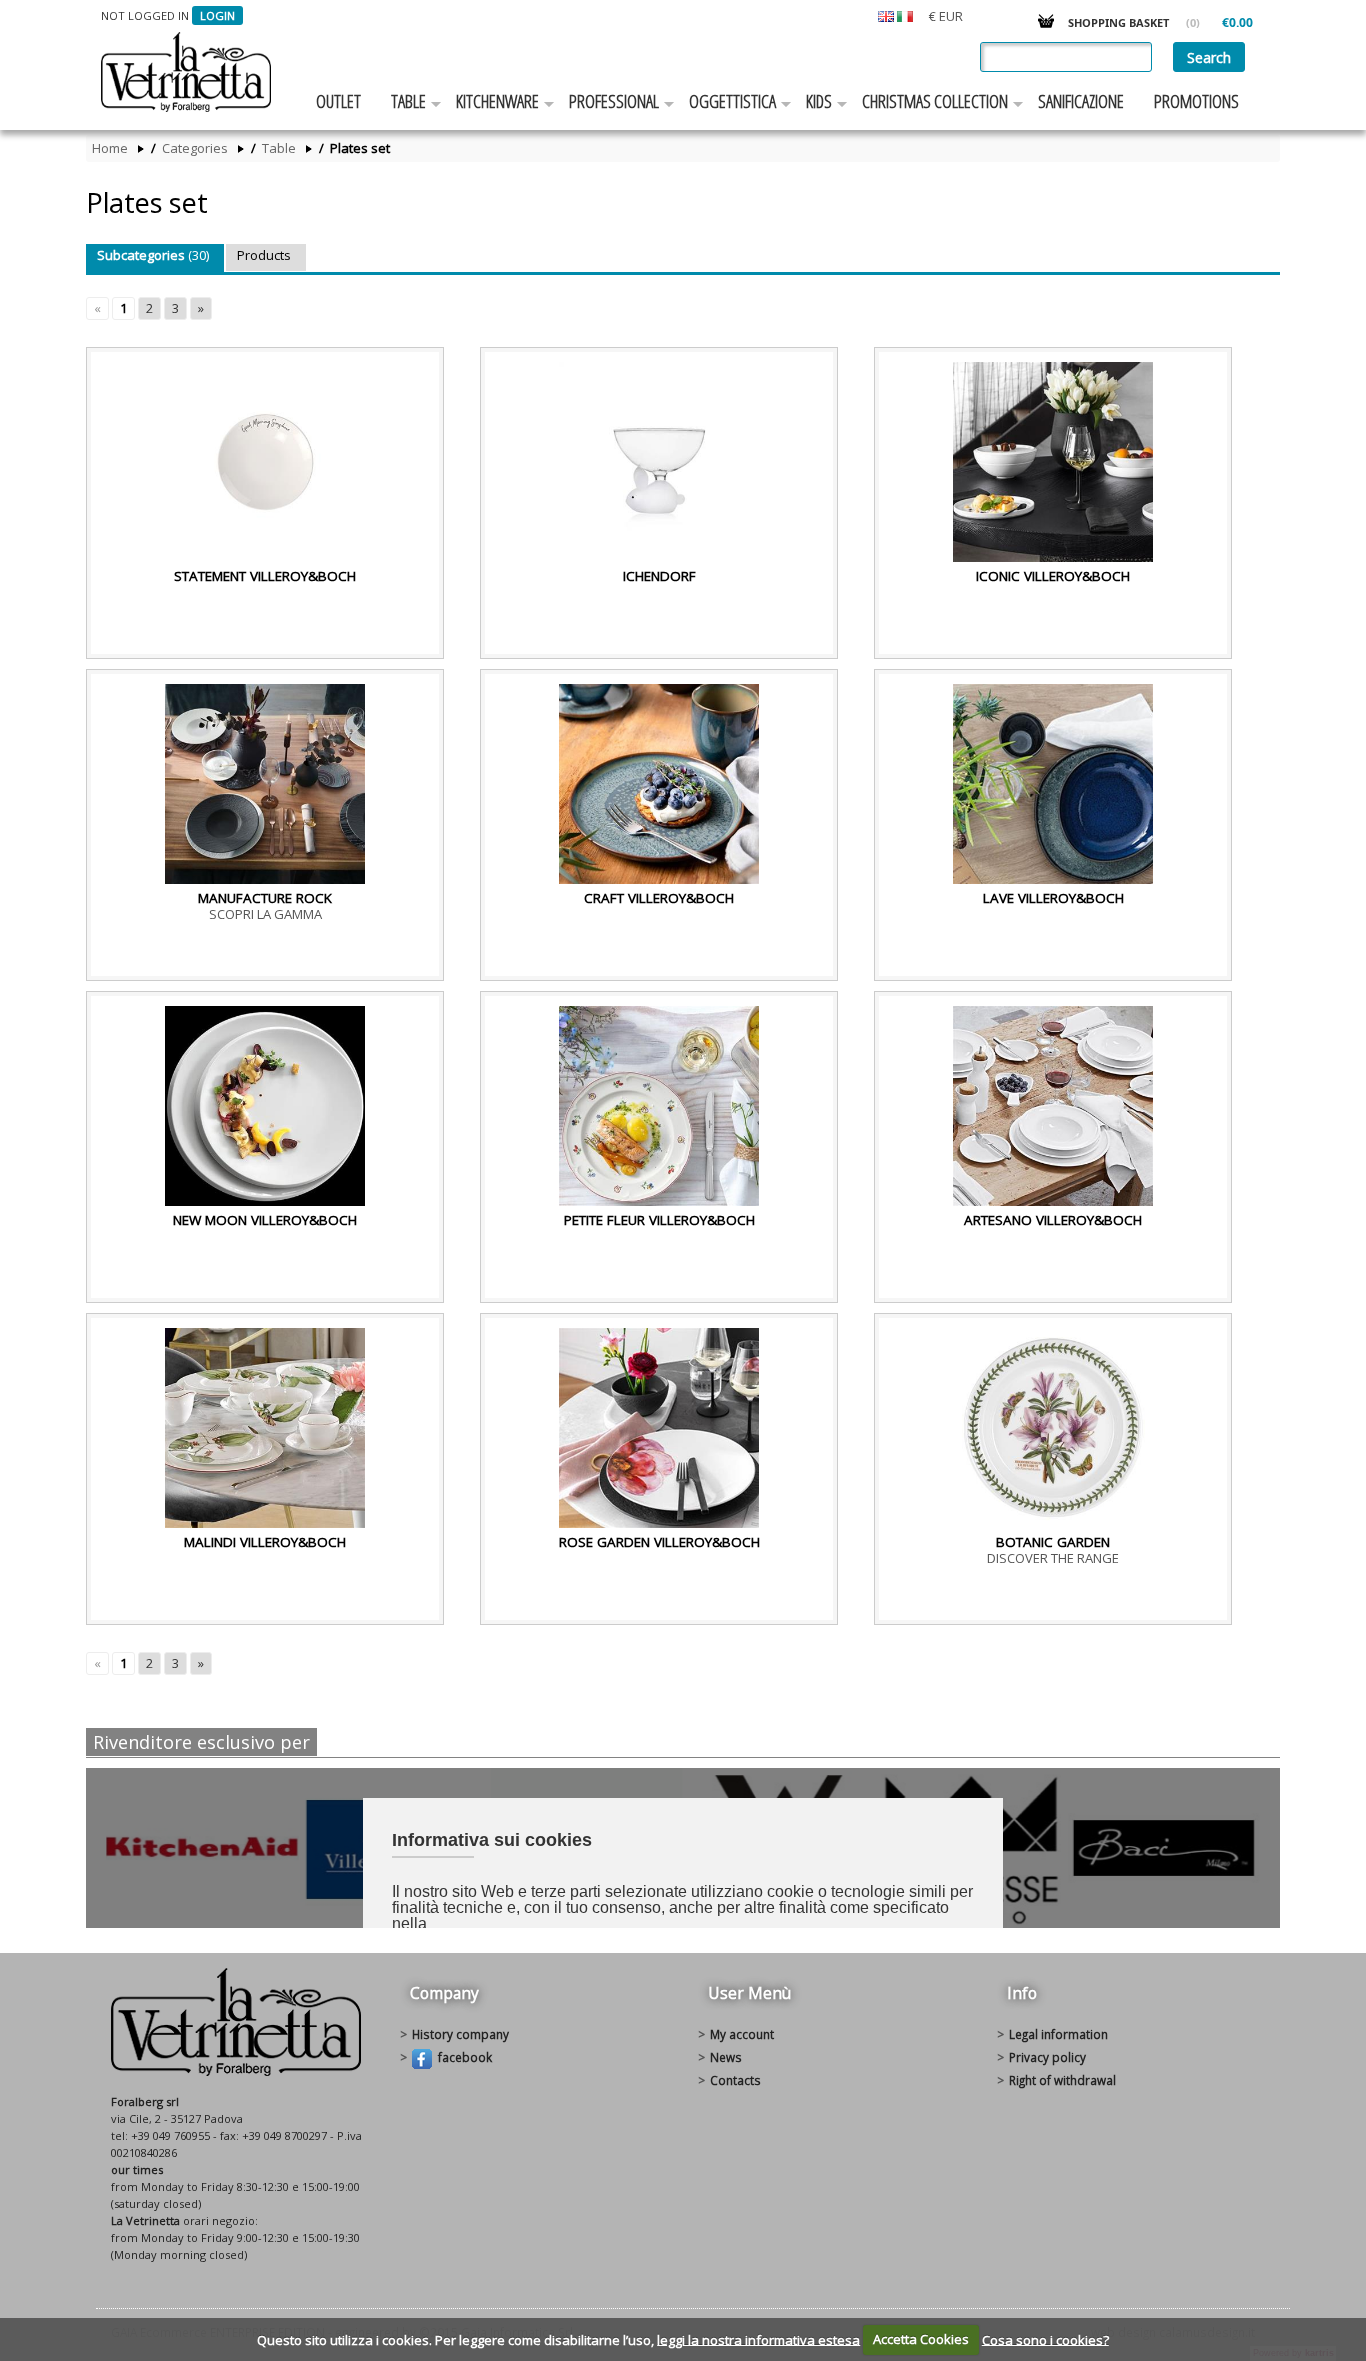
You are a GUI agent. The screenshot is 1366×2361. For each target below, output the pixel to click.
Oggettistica (732, 101)
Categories (195, 148)
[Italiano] (905, 15)
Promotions (1196, 101)
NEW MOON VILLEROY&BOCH (265, 1220)
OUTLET (338, 101)
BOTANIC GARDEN (1053, 1542)
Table (408, 101)
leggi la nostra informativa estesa (758, 2339)
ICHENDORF (659, 576)
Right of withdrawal (1062, 2080)
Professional (614, 101)
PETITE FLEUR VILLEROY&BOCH (659, 1220)
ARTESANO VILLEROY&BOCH (1053, 1220)
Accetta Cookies (921, 2339)
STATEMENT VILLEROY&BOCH (265, 576)
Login (217, 15)
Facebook (462, 2057)
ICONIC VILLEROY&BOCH (1053, 576)
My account (742, 2034)
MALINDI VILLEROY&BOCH (265, 1542)
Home (110, 148)
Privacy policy (1047, 2057)
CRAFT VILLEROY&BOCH (659, 898)
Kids (819, 101)
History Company (460, 2034)
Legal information (1058, 2034)
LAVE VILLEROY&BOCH (1053, 898)
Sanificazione (1081, 101)
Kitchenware (497, 101)
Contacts (735, 2080)
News (726, 2057)
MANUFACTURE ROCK (265, 898)
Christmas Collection (935, 101)
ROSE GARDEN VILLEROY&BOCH (659, 1542)
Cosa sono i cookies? (1045, 2339)
